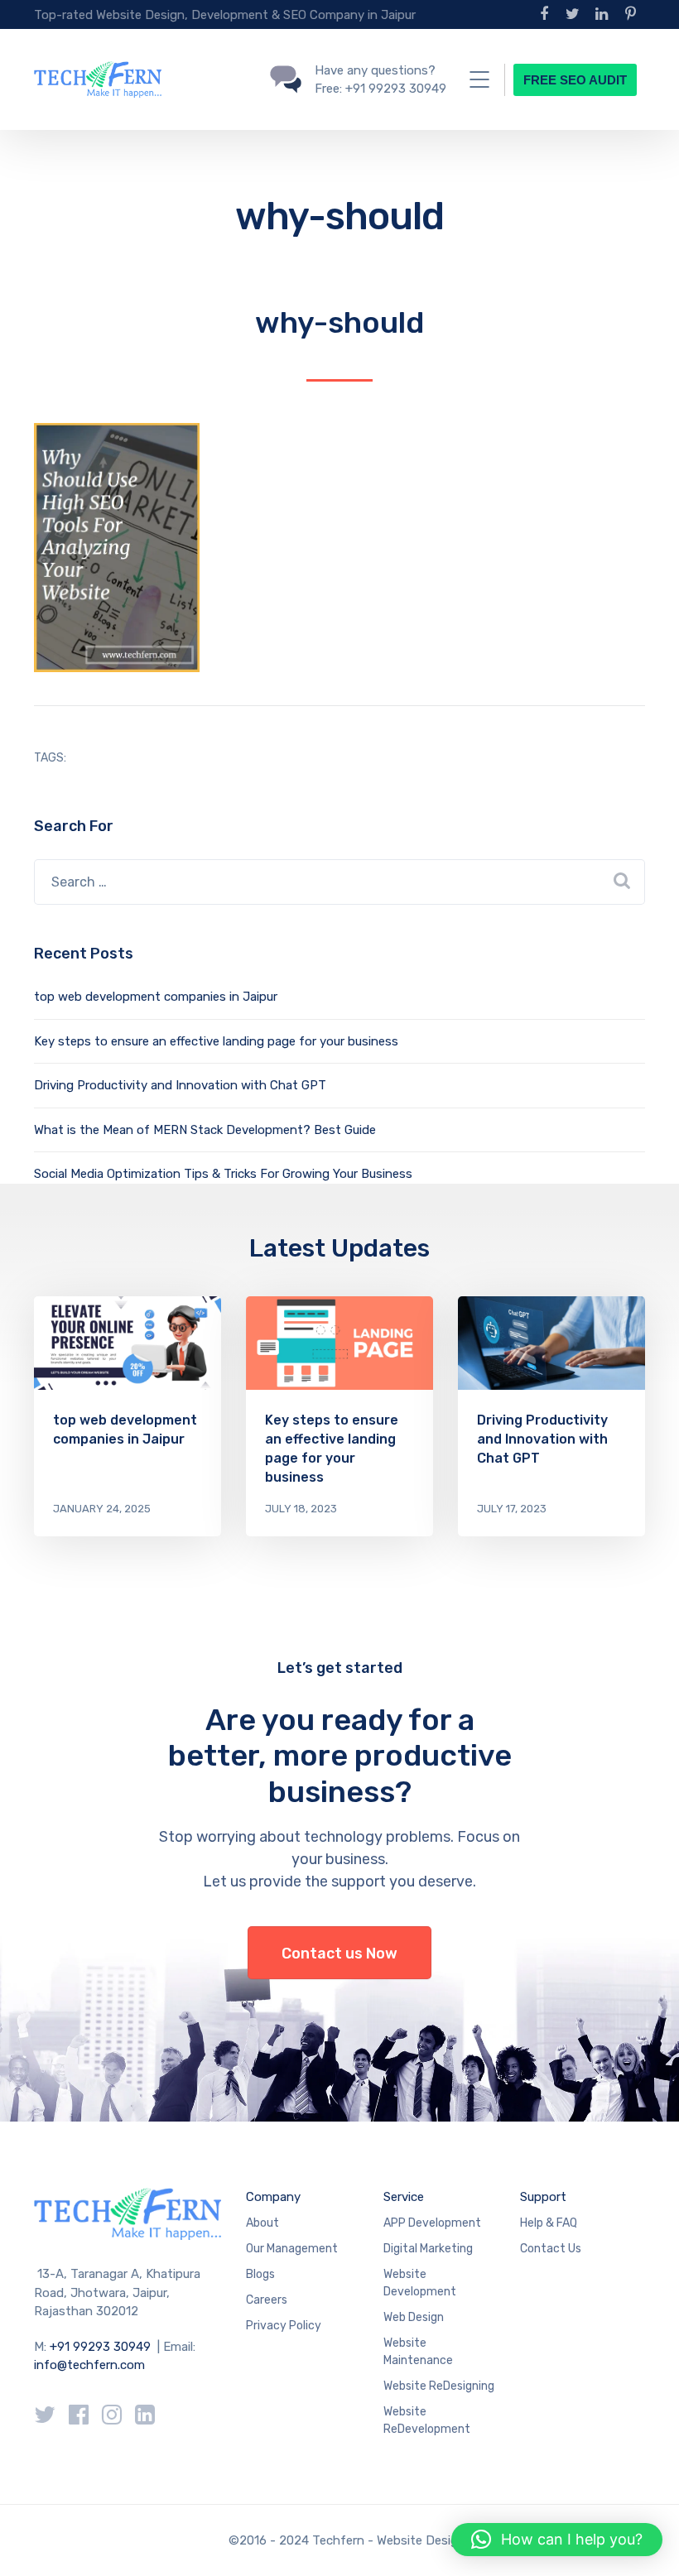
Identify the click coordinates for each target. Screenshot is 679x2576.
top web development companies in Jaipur (156, 997)
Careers (267, 2300)
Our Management (292, 2249)
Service (404, 2197)
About (262, 2223)
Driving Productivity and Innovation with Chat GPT (180, 1085)
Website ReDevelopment (427, 2420)
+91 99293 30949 (102, 2347)
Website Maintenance (418, 2352)
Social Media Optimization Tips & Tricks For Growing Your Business (223, 1174)
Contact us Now (339, 1954)
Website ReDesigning (439, 2386)
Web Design (414, 2317)
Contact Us (551, 2249)
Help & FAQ (549, 2223)
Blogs (260, 2274)
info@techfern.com (89, 2365)
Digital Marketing (428, 2249)
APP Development (432, 2223)
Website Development (420, 2283)
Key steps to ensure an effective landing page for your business (216, 1041)
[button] (557, 2540)
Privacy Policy (284, 2326)
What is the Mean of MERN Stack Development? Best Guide (205, 1130)
